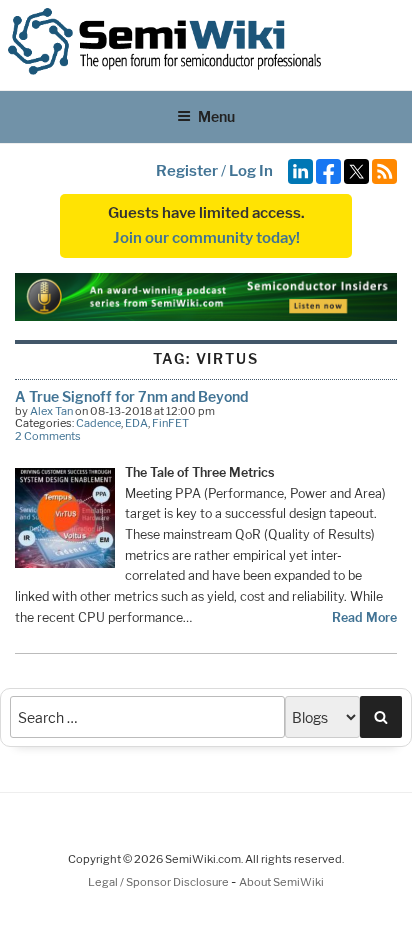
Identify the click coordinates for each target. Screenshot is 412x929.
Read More (364, 617)
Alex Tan (51, 411)
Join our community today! (206, 238)
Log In (251, 171)
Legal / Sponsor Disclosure (159, 882)
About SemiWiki (281, 882)
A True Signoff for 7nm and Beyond (131, 396)
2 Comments (48, 436)
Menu (216, 116)
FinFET (170, 423)
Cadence (98, 423)
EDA (136, 423)
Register (187, 171)
